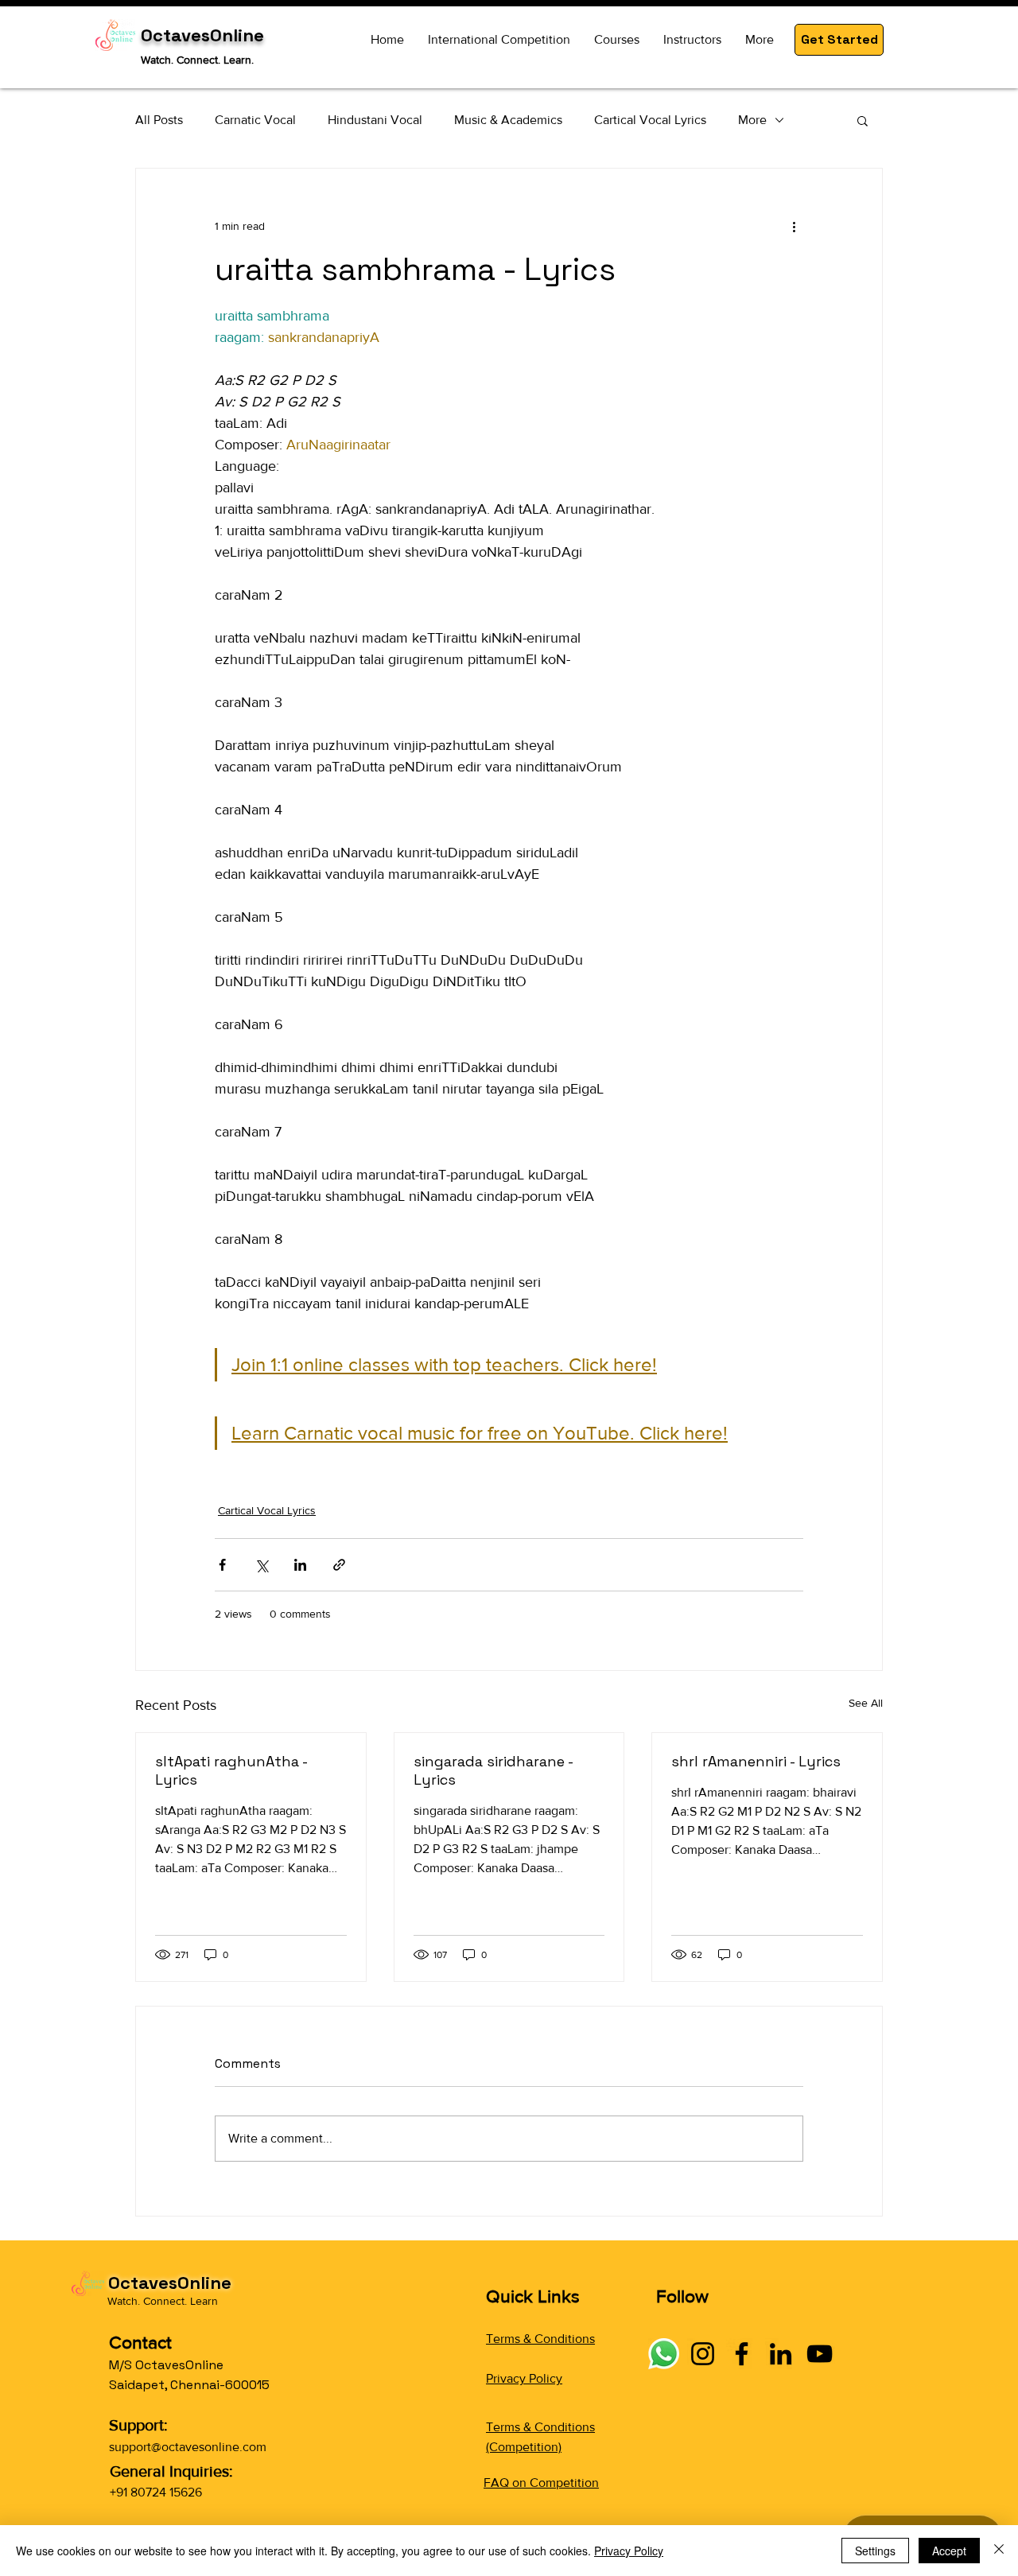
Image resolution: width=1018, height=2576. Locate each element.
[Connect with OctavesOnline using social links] (664, 2354)
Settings (875, 2551)
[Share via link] (339, 1565)
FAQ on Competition (541, 2483)
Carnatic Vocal (255, 120)
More (752, 120)
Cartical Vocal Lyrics (650, 120)
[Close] (999, 2551)
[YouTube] (820, 2354)
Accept (949, 2551)
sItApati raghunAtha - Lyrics (231, 1770)
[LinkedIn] (781, 2354)
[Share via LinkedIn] (300, 1565)
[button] (839, 40)
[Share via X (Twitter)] (261, 1565)
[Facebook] (742, 2354)
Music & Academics (508, 120)
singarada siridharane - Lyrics (493, 1770)
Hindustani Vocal (375, 120)
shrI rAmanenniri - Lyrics (756, 1761)
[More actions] (794, 226)
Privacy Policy (524, 2378)
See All (866, 1703)
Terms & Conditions (540, 2339)
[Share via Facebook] (222, 1565)
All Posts (159, 120)
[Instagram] (703, 2354)
